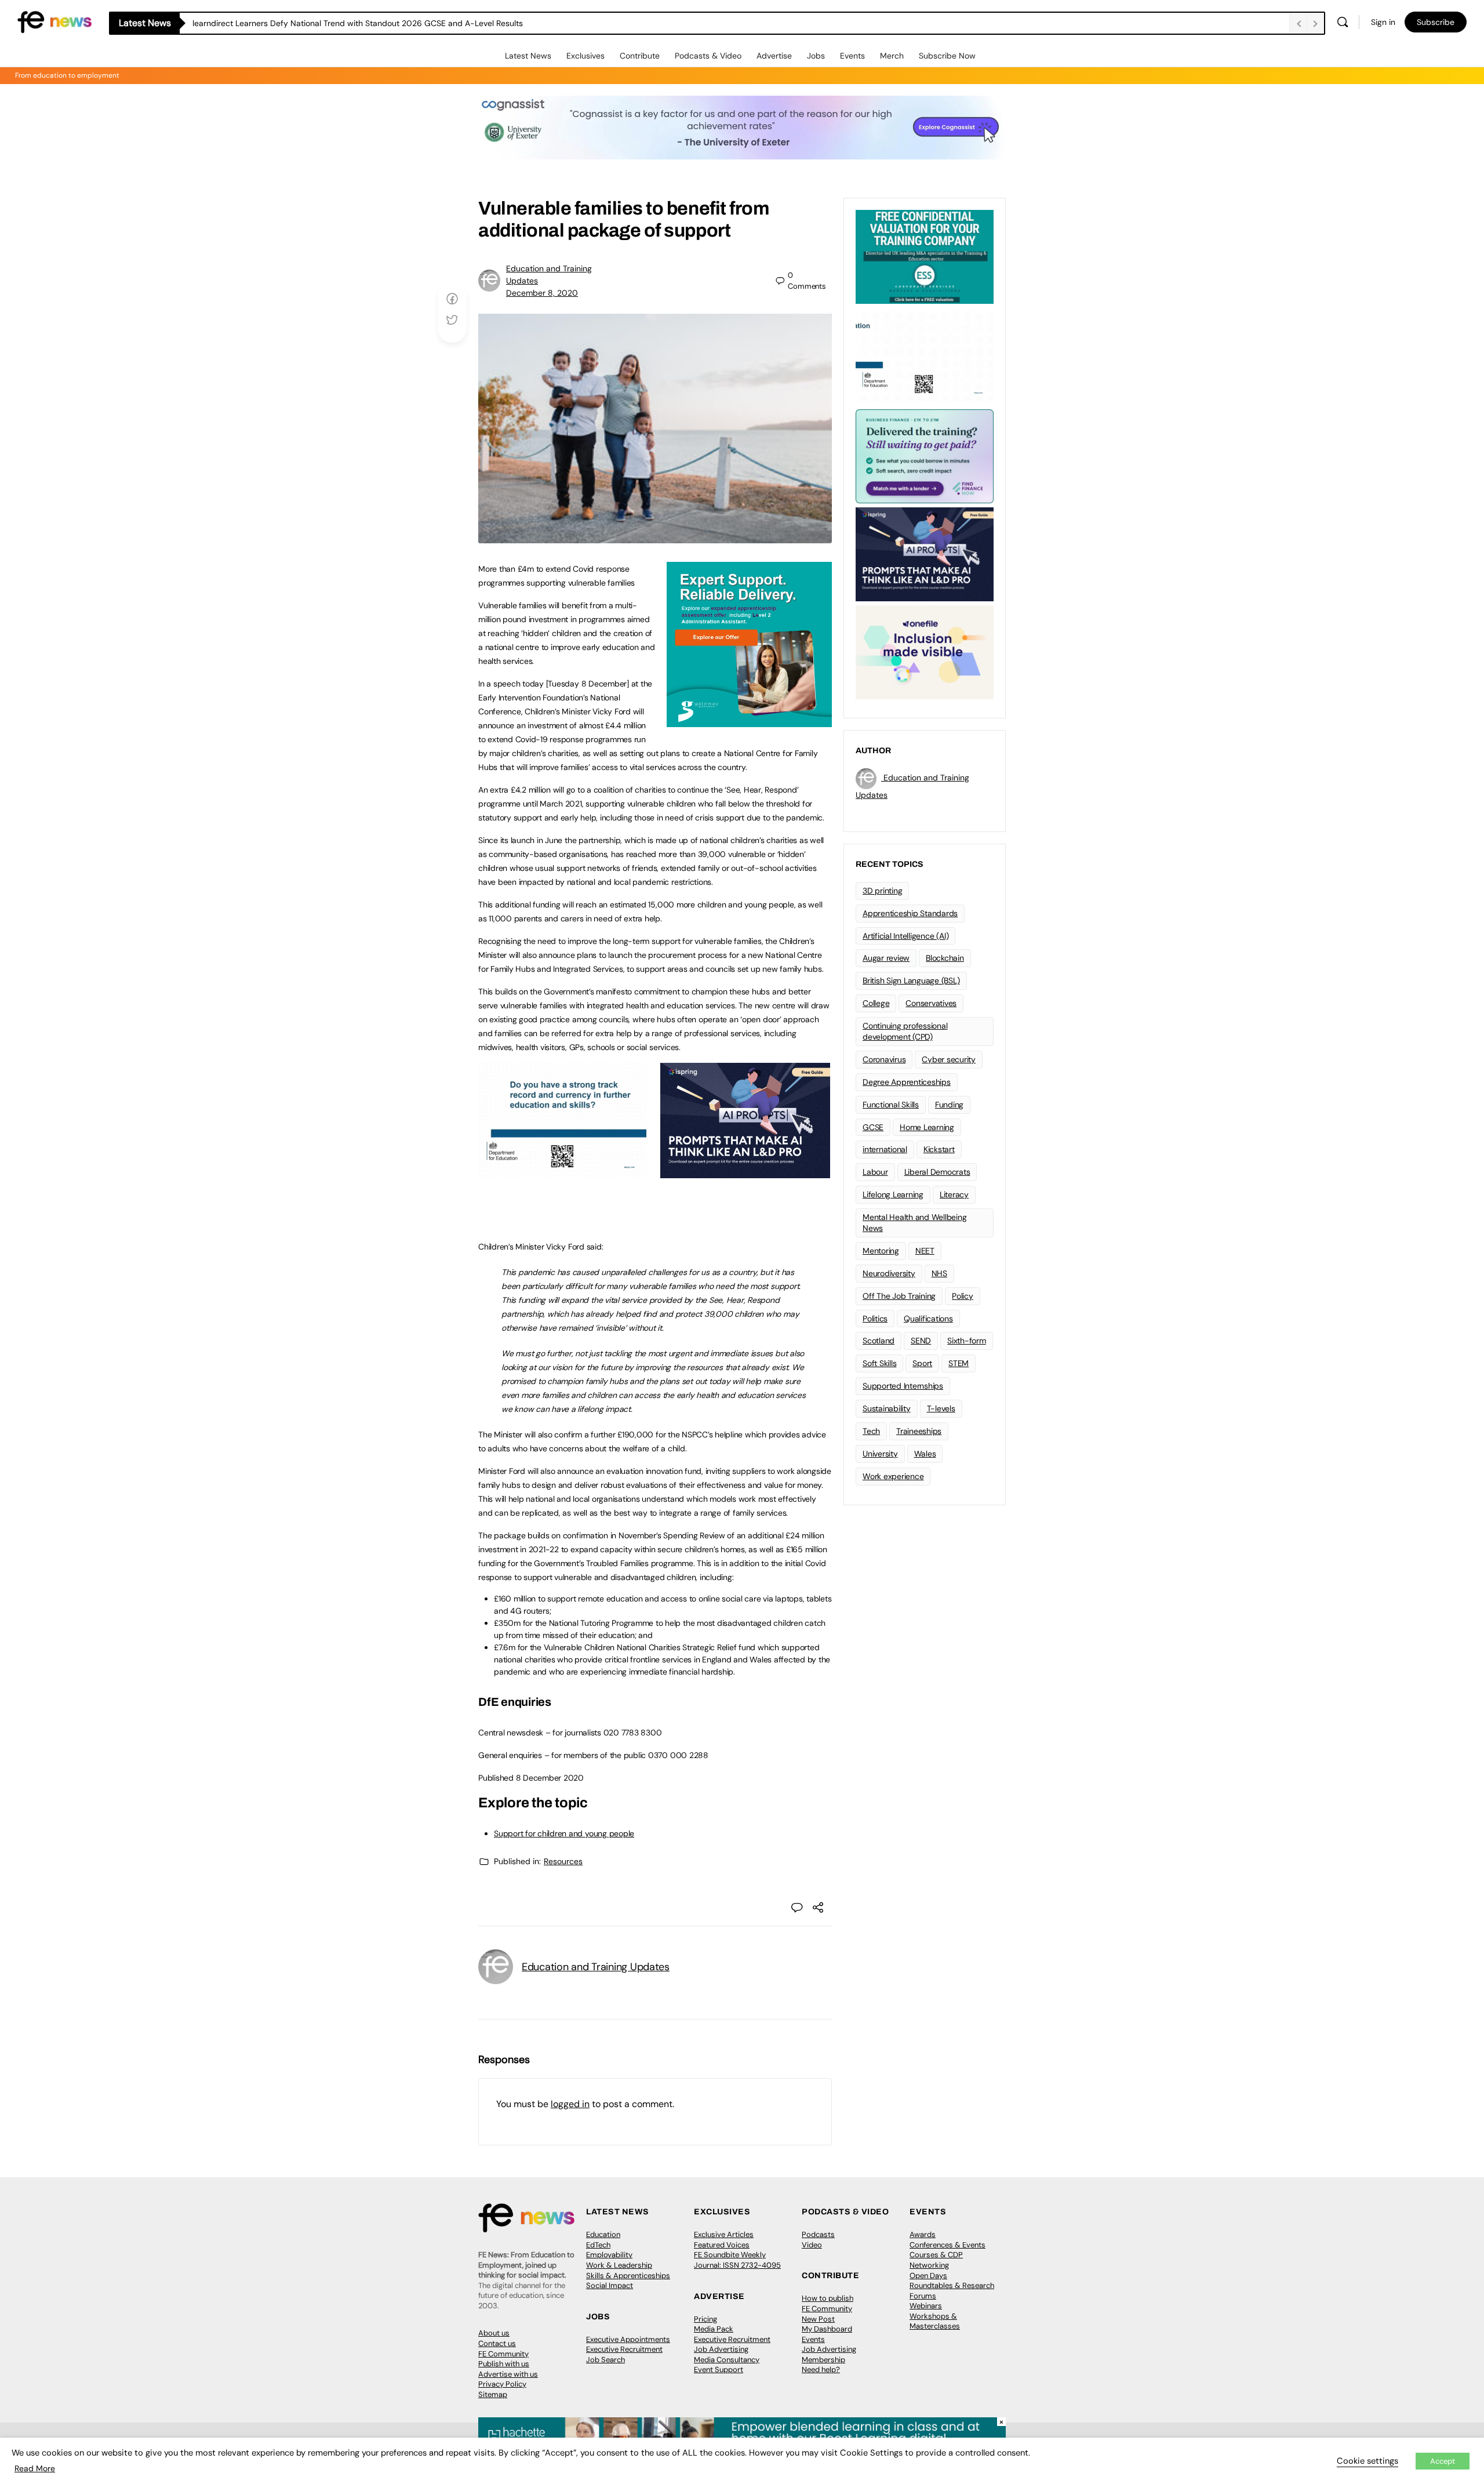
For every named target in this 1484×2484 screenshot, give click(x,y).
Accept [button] (1443, 2461)
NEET (925, 1251)
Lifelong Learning (893, 1194)
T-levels (941, 1408)
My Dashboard (827, 2329)
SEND (921, 1341)
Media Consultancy (727, 2360)
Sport (922, 1363)
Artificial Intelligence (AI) (905, 936)
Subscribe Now (947, 56)
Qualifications (928, 1319)
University (880, 1454)
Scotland (879, 1341)
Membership (823, 2360)
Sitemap (493, 2394)
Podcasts (818, 2234)
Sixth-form (967, 1341)
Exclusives (585, 56)
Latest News (528, 56)
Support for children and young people (564, 1833)
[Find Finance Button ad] (925, 455)
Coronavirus (884, 1059)
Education (603, 2234)
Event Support (719, 2369)
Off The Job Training (899, 1296)
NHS (939, 1273)
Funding (949, 1105)
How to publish (828, 2298)
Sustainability (887, 1408)
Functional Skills (891, 1105)
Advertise (774, 56)
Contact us (497, 2343)
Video (812, 2245)
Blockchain (945, 958)
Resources (563, 1861)
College (876, 1003)
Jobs (816, 56)
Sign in (1383, 22)
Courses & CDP (936, 2255)
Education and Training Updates (596, 1967)
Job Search (605, 2360)
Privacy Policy (502, 2384)
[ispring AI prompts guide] (745, 1172)
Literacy (954, 1194)
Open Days (928, 2276)
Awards (923, 2234)
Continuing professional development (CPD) (905, 1031)
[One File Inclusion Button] (925, 651)
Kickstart (939, 1149)
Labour (875, 1172)
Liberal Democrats (937, 1172)
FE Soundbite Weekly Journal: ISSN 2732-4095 (737, 2260)
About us (494, 2333)
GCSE (873, 1127)
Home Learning (927, 1127)
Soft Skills (879, 1363)
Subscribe (1436, 22)
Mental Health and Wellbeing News (915, 1223)
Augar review (886, 958)
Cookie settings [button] (1367, 2461)
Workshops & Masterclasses (935, 2321)
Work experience (893, 1476)
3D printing (882, 891)
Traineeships (919, 1431)
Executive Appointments (628, 2339)
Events (852, 56)
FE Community (503, 2354)
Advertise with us (508, 2374)
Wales (925, 1454)
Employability (609, 2255)
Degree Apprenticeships (907, 1082)
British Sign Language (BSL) (911, 980)
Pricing (705, 2319)
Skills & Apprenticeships (628, 2276)
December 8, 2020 (542, 293)
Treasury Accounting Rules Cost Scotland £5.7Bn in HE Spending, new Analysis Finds (350, 23)
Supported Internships (903, 1386)
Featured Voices (722, 2245)
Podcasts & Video (708, 56)
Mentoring (881, 1251)
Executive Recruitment (624, 2349)
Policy (963, 1296)
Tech (871, 1431)
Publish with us (504, 2364)
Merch (892, 56)
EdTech (598, 2245)
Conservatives (931, 1003)
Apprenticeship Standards (910, 913)
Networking (929, 2265)
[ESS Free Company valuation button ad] (925, 256)
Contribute (640, 56)
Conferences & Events (947, 2245)
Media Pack (714, 2329)
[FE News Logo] (54, 21)
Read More (35, 2468)
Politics (875, 1319)
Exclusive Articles (724, 2234)
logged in (570, 2104)
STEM (959, 1363)
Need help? (821, 2369)
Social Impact (610, 2285)
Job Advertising (721, 2349)
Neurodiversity (889, 1273)
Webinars (926, 2306)
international (885, 1149)
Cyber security (949, 1059)
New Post (818, 2319)
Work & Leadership (619, 2265)
